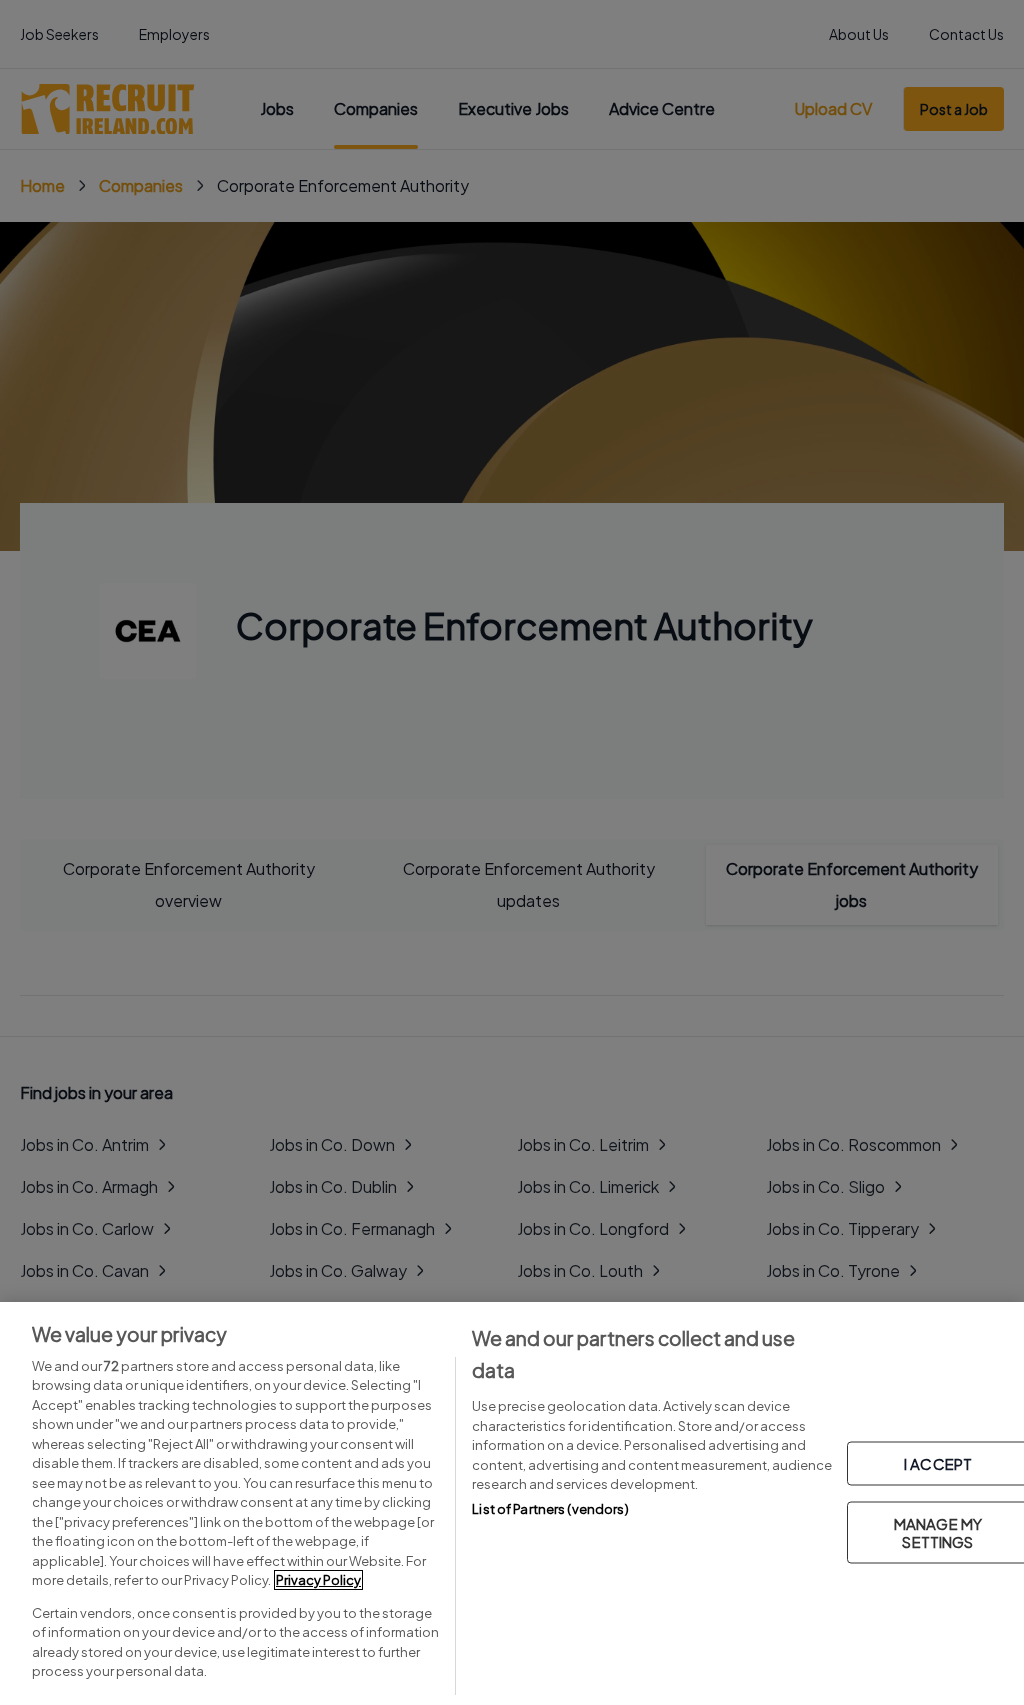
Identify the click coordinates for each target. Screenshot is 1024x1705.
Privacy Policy (318, 1580)
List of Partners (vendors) (550, 1509)
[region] (512, 1503)
